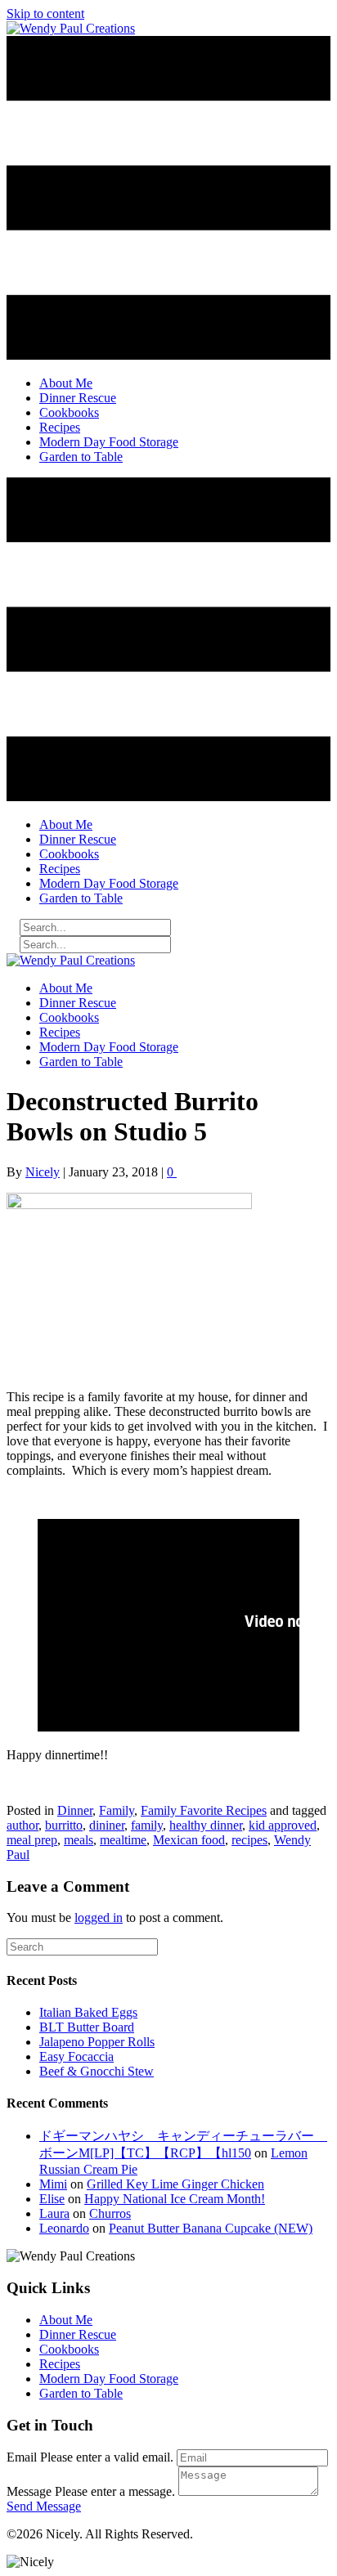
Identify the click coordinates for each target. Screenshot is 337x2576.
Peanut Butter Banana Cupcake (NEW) (211, 2228)
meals (79, 1840)
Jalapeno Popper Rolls (97, 2042)
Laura (54, 2213)
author (22, 1825)
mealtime (123, 1840)
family (147, 1825)
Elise (52, 2199)
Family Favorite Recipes (204, 1810)
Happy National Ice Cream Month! (175, 2199)
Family (117, 1810)
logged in (99, 1917)
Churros (110, 2213)
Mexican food (189, 1840)
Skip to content (45, 13)
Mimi (53, 2184)
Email (22, 2457)
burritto (64, 1825)
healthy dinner (206, 1825)
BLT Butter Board (87, 2027)
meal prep (32, 1840)
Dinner (75, 1810)
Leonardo (64, 2228)
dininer (107, 1825)
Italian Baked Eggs (88, 2012)
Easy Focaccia (76, 2056)
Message (29, 2491)
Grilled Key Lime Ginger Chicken (175, 2184)
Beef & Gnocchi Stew (97, 2071)
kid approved (283, 1825)
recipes (249, 1840)
